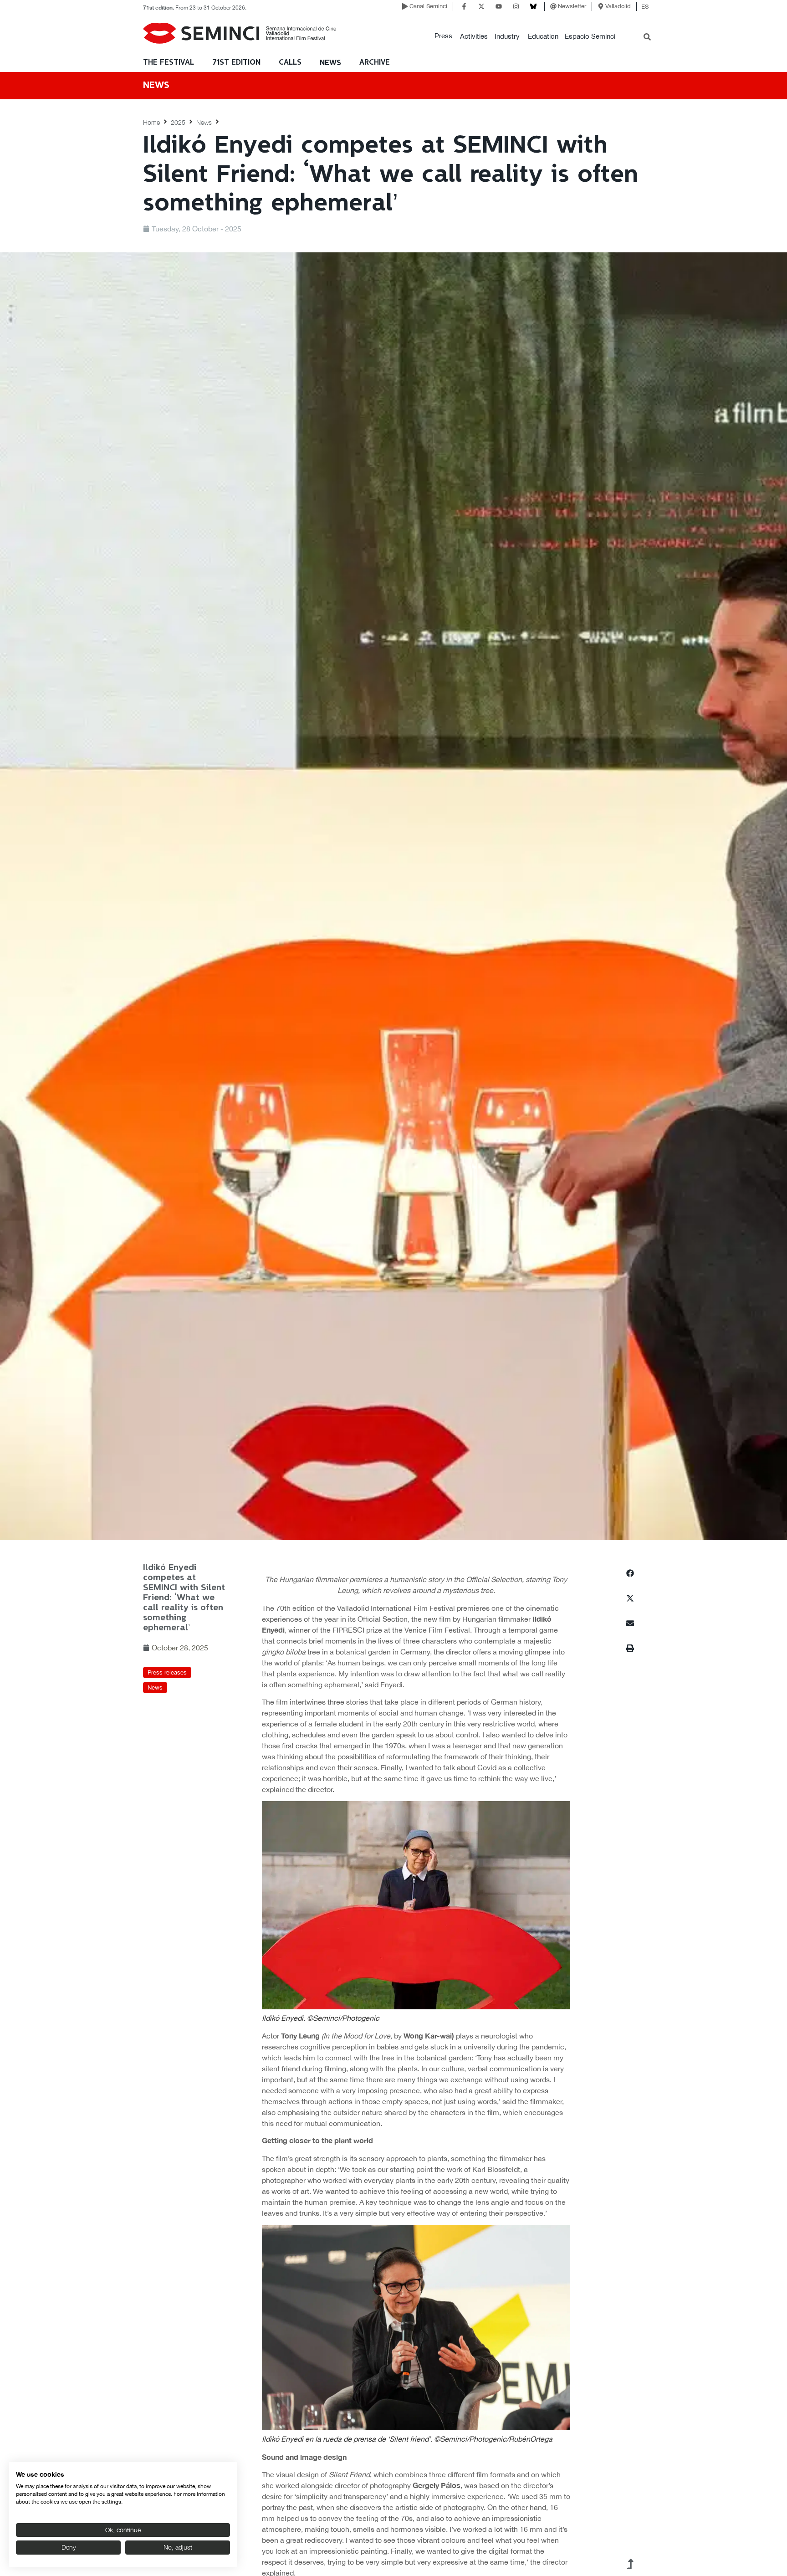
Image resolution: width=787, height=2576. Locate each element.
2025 (178, 122)
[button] (443, 36)
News (330, 63)
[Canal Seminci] (405, 6)
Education (543, 36)
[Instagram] (516, 6)
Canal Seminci (428, 6)
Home (151, 122)
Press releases (167, 1672)
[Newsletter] (553, 6)
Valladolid (618, 6)
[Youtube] (499, 6)
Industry (507, 36)
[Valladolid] (601, 6)
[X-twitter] (481, 6)
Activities (474, 36)
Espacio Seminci (590, 36)
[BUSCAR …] (647, 38)
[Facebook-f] (464, 6)
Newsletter (572, 6)
